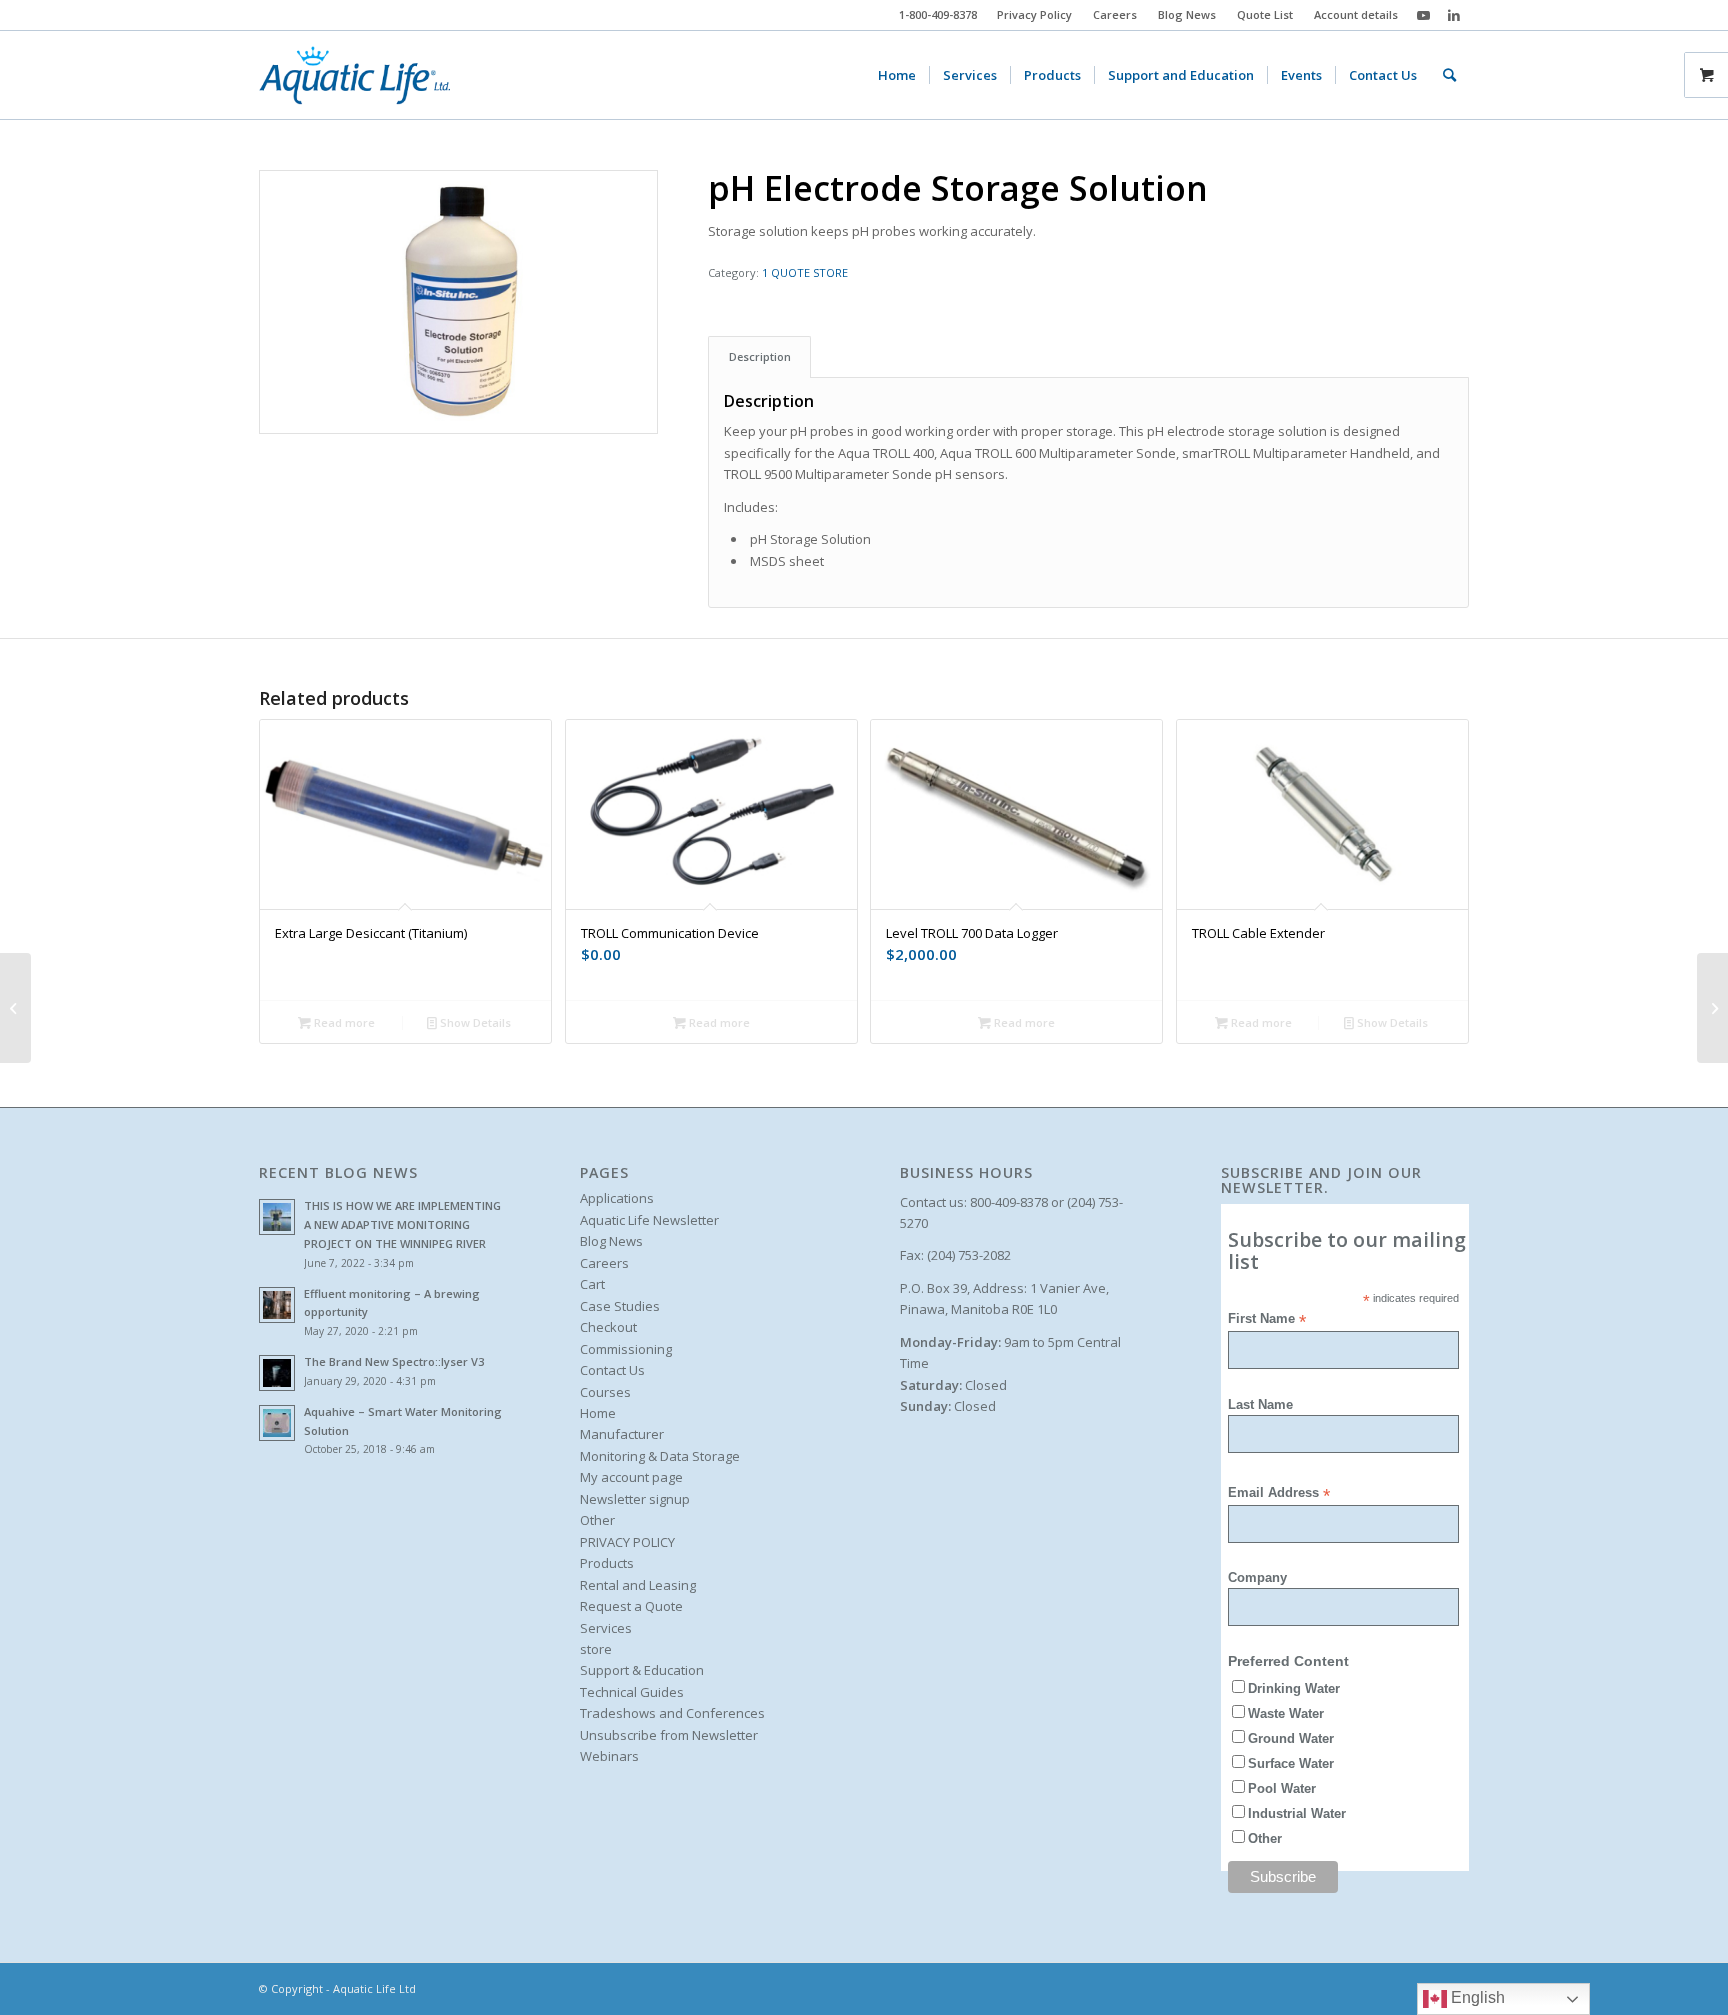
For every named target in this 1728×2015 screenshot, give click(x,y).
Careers (1115, 14)
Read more (343, 1022)
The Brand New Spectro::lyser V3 (394, 1361)
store (596, 1649)
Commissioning (626, 1349)
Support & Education (642, 1670)
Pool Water (1282, 1788)
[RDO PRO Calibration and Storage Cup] (1712, 1008)
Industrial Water (1297, 1813)
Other (597, 1520)
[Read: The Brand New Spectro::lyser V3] (277, 1373)
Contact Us (612, 1370)
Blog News (1187, 14)
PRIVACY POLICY (627, 1542)
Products (607, 1563)
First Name (1267, 1319)
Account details (1356, 14)
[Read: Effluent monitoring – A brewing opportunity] (277, 1305)
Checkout (608, 1327)
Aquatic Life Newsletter (649, 1220)
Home (598, 1413)
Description (760, 356)
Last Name (1260, 1404)
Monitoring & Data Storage (660, 1456)
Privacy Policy (1034, 14)
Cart (592, 1284)
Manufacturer (622, 1434)
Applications (617, 1198)
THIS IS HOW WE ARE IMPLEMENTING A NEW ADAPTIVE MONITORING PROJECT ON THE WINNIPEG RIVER (402, 1224)
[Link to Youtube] (1423, 15)
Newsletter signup (635, 1499)
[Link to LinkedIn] (1454, 15)
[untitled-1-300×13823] (354, 75)
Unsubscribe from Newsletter (669, 1735)
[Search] (1449, 75)
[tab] (759, 356)
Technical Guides (632, 1692)
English (1476, 1997)
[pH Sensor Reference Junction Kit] (15, 1008)
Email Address (1279, 1493)
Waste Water (1286, 1713)
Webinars (609, 1756)
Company (1257, 1577)
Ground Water (1291, 1738)
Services (606, 1628)
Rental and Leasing (638, 1585)
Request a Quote (631, 1606)
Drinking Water (1294, 1688)
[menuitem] (1035, 15)
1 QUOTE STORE (805, 272)
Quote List (1265, 14)
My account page (631, 1477)
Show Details (474, 1022)
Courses (605, 1392)
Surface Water (1291, 1763)
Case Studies (620, 1306)
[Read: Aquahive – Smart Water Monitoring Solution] (277, 1423)
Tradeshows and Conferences (672, 1713)
